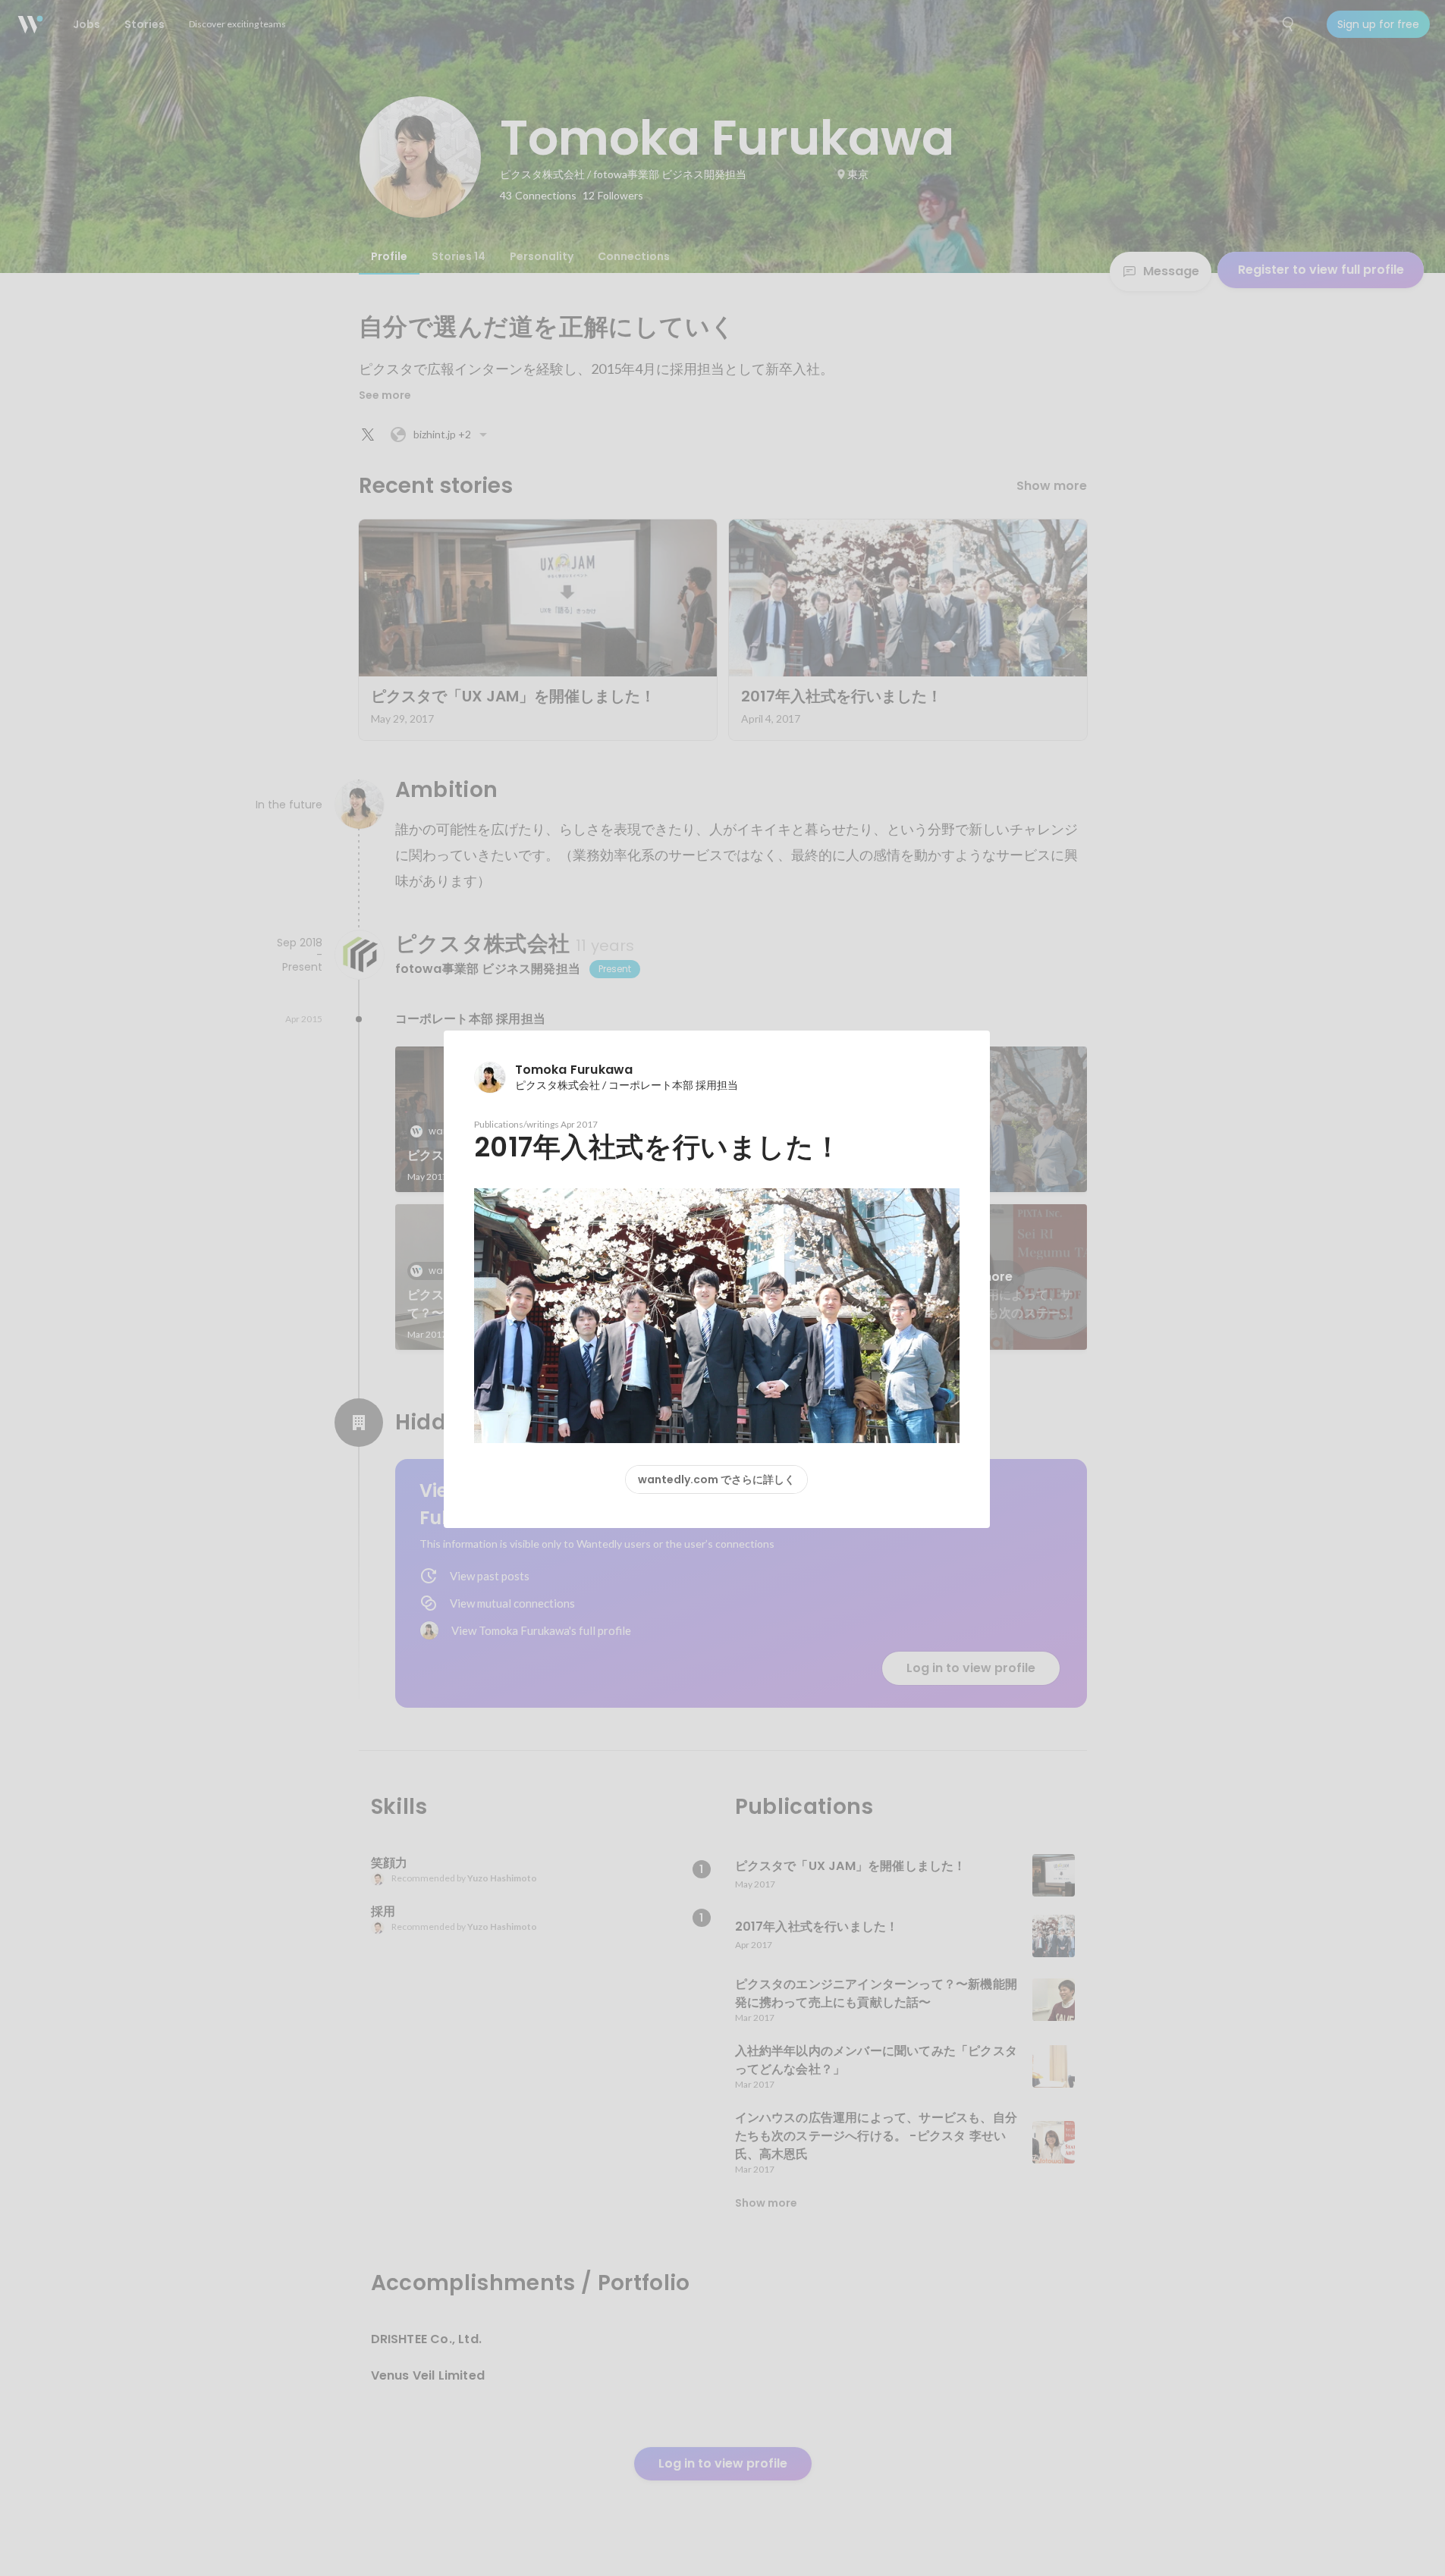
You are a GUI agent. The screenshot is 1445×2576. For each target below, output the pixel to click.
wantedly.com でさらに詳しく (716, 1479)
